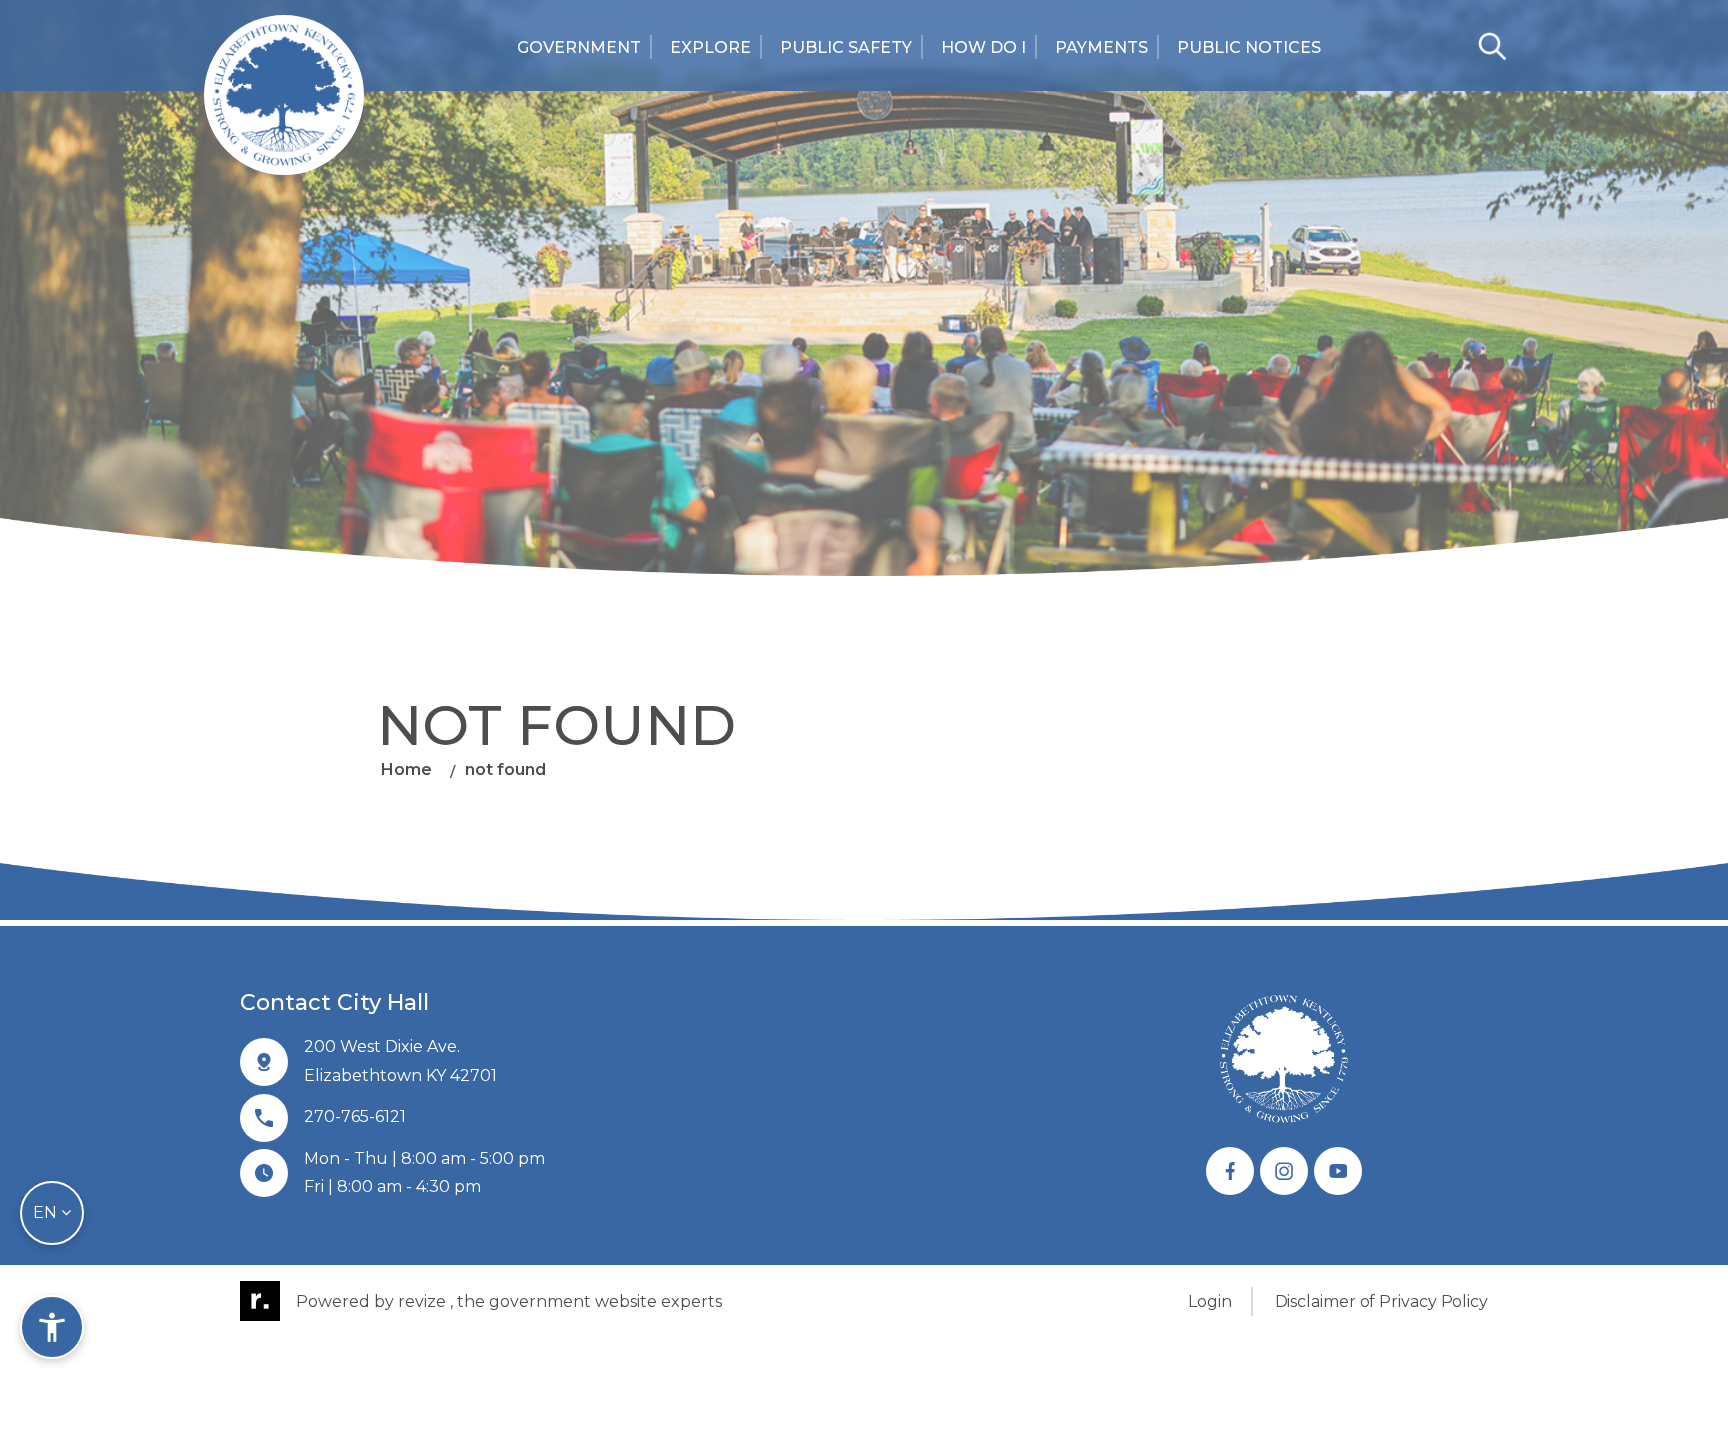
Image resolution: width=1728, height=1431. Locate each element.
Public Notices (1249, 47)
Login (1210, 1301)
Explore (710, 47)
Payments (1101, 47)
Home (406, 769)
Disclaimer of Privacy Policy (1381, 1301)
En (47, 1212)
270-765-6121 (355, 1116)
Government (579, 47)
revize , (425, 1301)
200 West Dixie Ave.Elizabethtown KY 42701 (400, 1061)
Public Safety (846, 47)
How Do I (983, 47)
